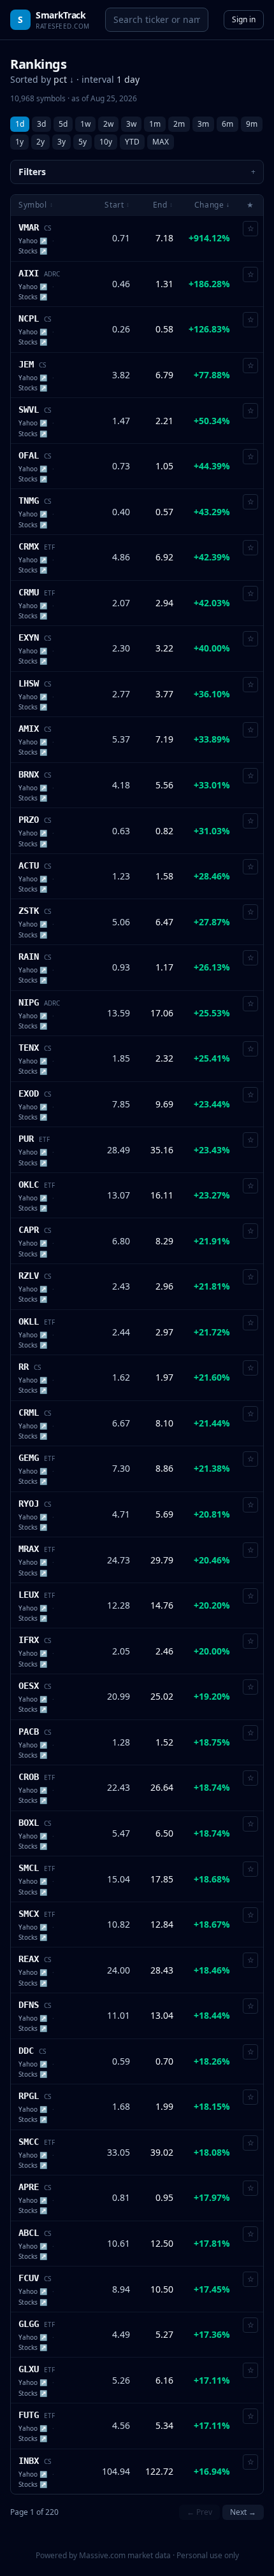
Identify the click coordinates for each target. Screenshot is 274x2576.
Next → (243, 2512)
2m (179, 124)
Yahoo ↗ (33, 241)
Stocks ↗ (33, 251)
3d (41, 124)
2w (108, 124)
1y (19, 142)
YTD (132, 142)
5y (83, 142)
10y (106, 142)
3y (61, 142)
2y (40, 142)
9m (252, 124)
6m (227, 124)
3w (131, 124)
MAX (161, 142)
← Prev (199, 2512)
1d (20, 124)
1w (85, 124)
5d (63, 124)
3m (203, 124)
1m (155, 124)
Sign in (244, 19)
